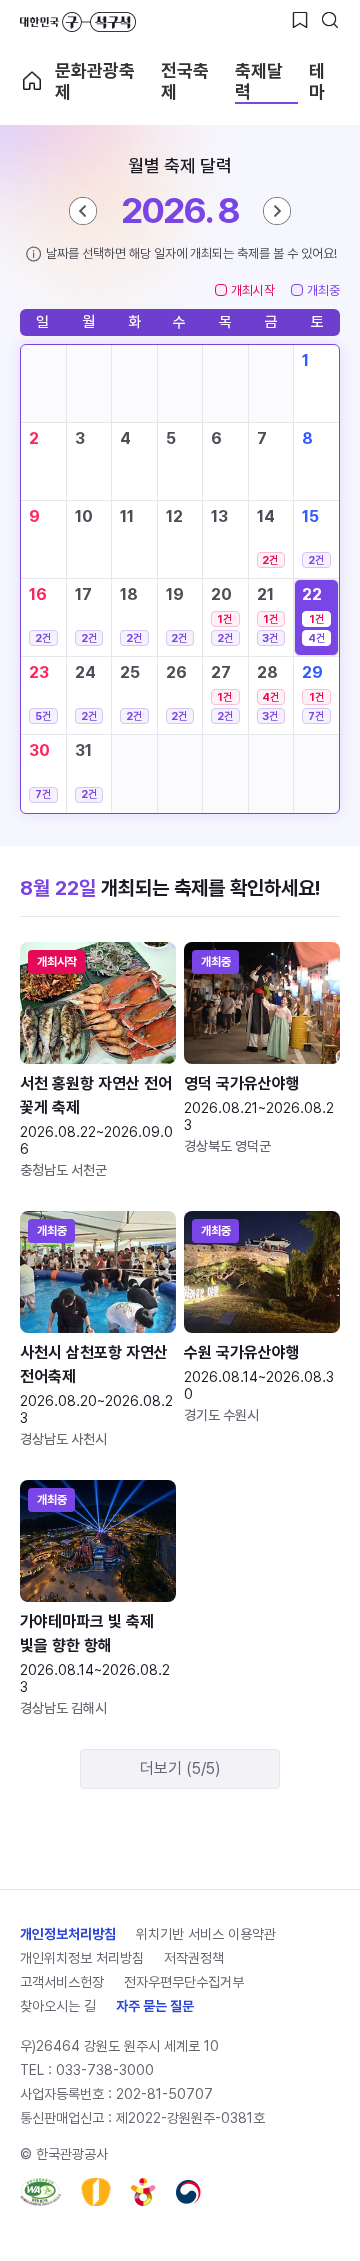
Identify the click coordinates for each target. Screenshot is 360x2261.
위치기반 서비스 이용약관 (206, 1934)
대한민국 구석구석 (78, 22)
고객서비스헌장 (62, 1982)
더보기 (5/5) (180, 1768)
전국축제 (185, 81)
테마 (317, 81)
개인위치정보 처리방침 (82, 1958)
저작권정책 (194, 1958)
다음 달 (277, 211)
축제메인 (32, 81)
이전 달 (83, 211)
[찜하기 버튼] (300, 20)
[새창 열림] (40, 2192)
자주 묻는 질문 (155, 2006)
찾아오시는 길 (58, 2006)
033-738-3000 (105, 2070)
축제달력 (259, 81)
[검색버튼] (330, 20)
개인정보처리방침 (68, 1934)
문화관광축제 (95, 81)
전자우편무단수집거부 (184, 1982)
